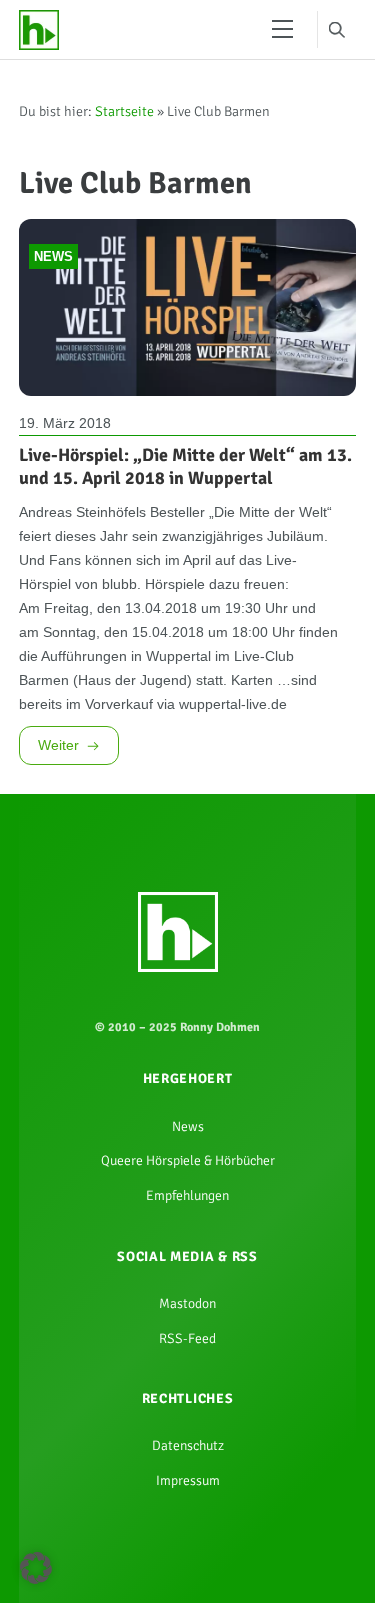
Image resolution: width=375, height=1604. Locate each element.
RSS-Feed (188, 1495)
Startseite (124, 117)
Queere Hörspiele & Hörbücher (188, 1301)
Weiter (62, 869)
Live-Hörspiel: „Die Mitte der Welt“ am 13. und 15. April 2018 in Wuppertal (185, 490)
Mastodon (188, 1456)
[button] (36, 1568)
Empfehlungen (188, 1340)
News (53, 276)
